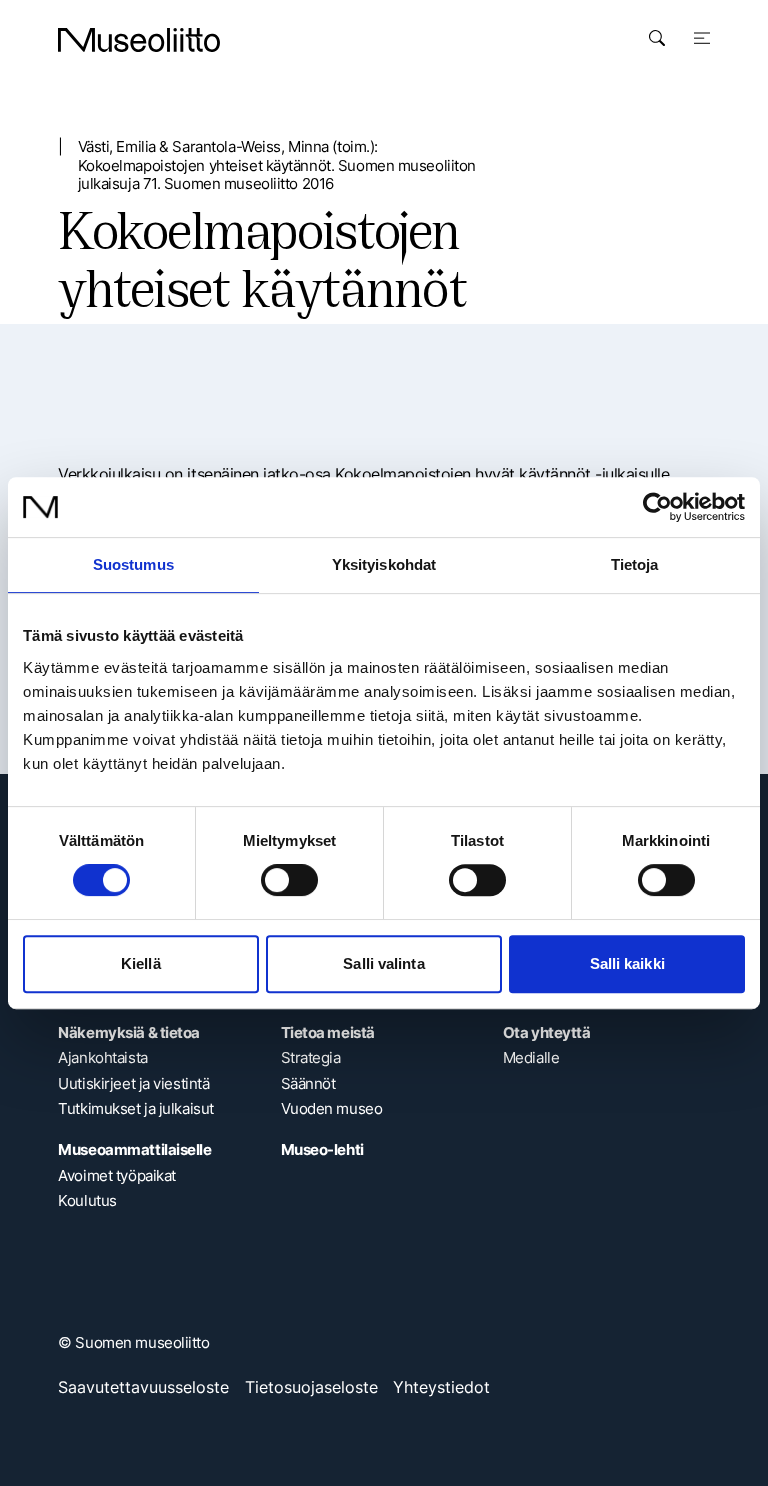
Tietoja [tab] (635, 564)
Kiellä (141, 963)
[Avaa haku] (657, 38)
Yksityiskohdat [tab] (384, 564)
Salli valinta (383, 963)
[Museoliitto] (139, 40)
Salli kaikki (627, 963)
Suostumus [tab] (133, 564)
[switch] (289, 880)
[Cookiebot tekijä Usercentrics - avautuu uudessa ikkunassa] (657, 507)
